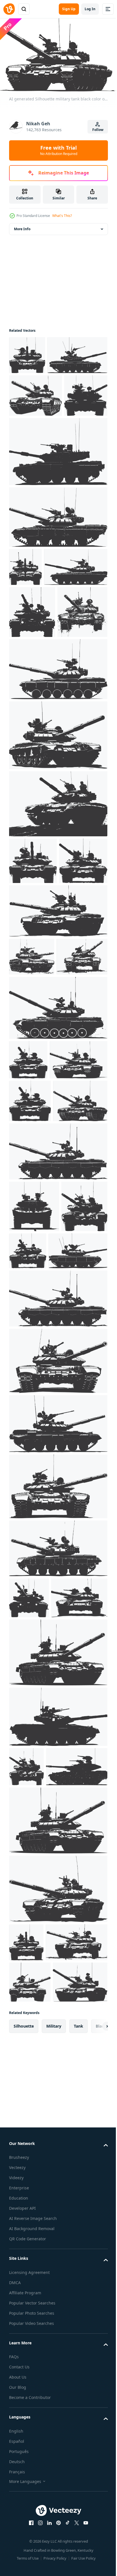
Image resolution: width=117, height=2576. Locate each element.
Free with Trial (59, 150)
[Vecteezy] (9, 9)
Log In (90, 9)
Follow (98, 130)
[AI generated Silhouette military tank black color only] (27, 352)
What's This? (62, 216)
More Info (22, 226)
